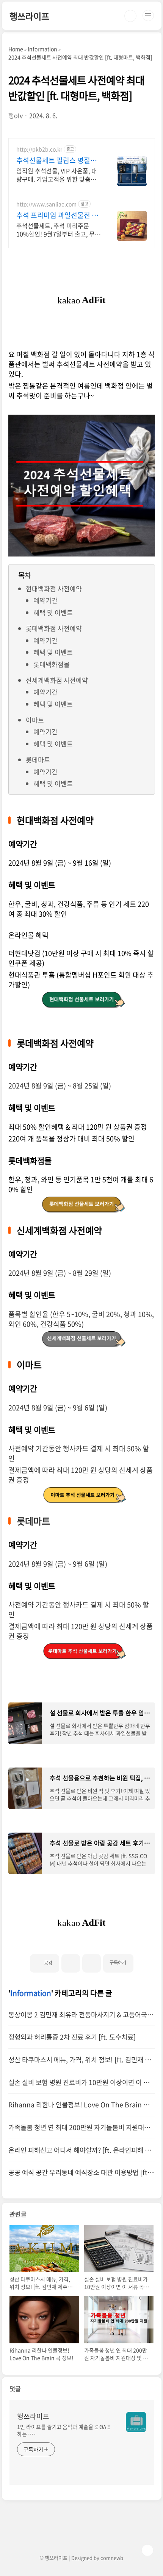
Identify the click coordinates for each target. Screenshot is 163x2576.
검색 (130, 16)
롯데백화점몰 (52, 664)
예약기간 (45, 600)
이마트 (35, 720)
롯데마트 (38, 759)
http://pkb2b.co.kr (39, 149)
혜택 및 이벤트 (53, 612)
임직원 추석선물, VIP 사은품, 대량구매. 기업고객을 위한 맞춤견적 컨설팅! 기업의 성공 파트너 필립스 (58, 175)
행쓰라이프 (29, 16)
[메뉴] (148, 16)
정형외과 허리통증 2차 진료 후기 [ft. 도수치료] (72, 2037)
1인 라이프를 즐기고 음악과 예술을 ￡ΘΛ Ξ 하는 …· (64, 2430)
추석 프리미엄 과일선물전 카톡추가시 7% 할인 (57, 215)
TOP (147, 2550)
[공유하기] (71, 1963)
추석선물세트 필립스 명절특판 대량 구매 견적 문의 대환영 (59, 160)
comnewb (112, 2558)
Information (31, 1993)
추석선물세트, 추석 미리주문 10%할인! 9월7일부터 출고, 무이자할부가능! (58, 229)
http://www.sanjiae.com (46, 204)
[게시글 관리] (92, 1963)
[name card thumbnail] (136, 2422)
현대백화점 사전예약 (54, 588)
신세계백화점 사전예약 (57, 680)
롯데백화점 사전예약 (54, 628)
